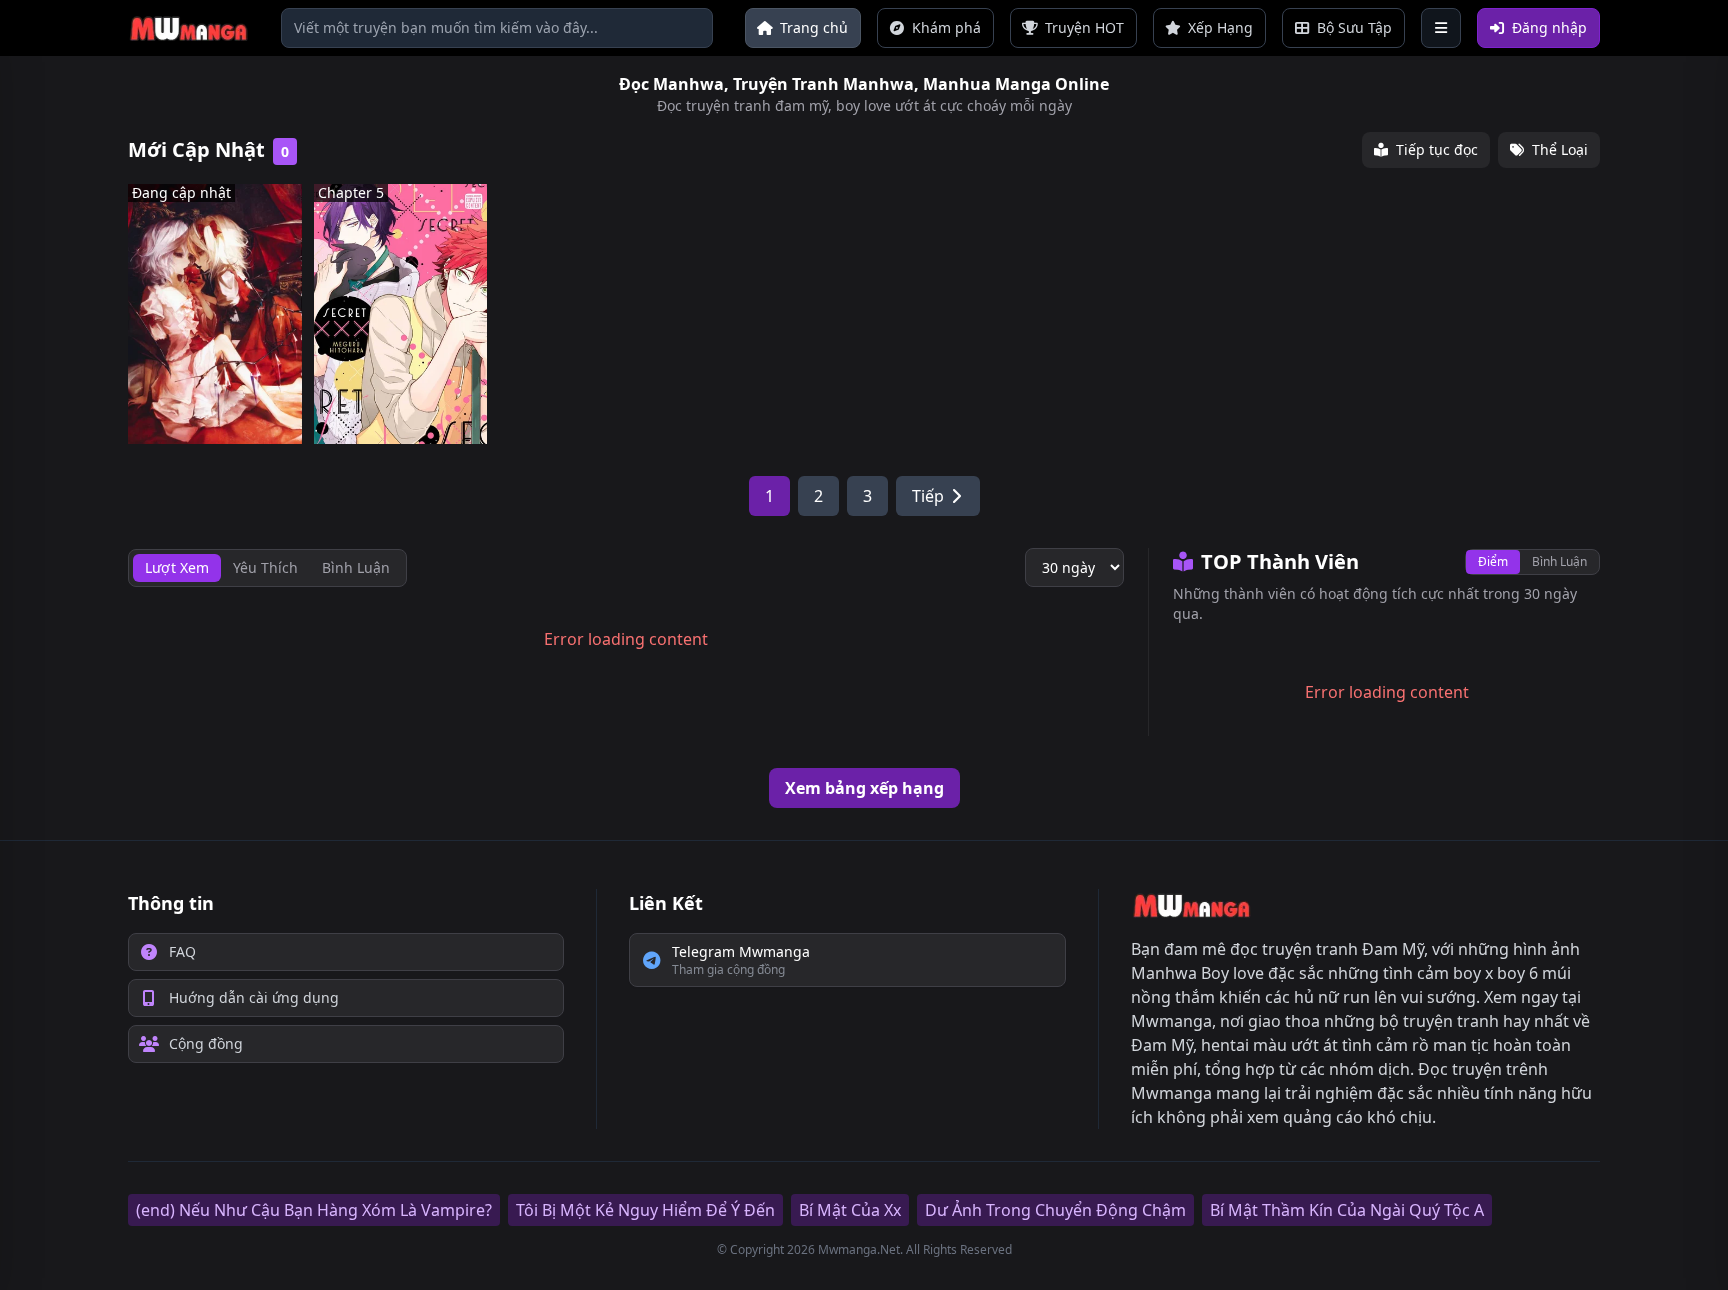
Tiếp (928, 496)
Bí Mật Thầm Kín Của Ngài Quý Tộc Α (1347, 1210)
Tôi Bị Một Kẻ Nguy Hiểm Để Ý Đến (645, 1210)
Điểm (1493, 561)
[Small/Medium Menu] (1441, 28)
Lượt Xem (177, 567)
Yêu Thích (265, 567)
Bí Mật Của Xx (850, 1210)
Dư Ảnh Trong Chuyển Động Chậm (1055, 1210)
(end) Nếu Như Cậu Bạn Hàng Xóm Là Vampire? (314, 1210)
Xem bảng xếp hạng (864, 788)
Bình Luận (1559, 561)
